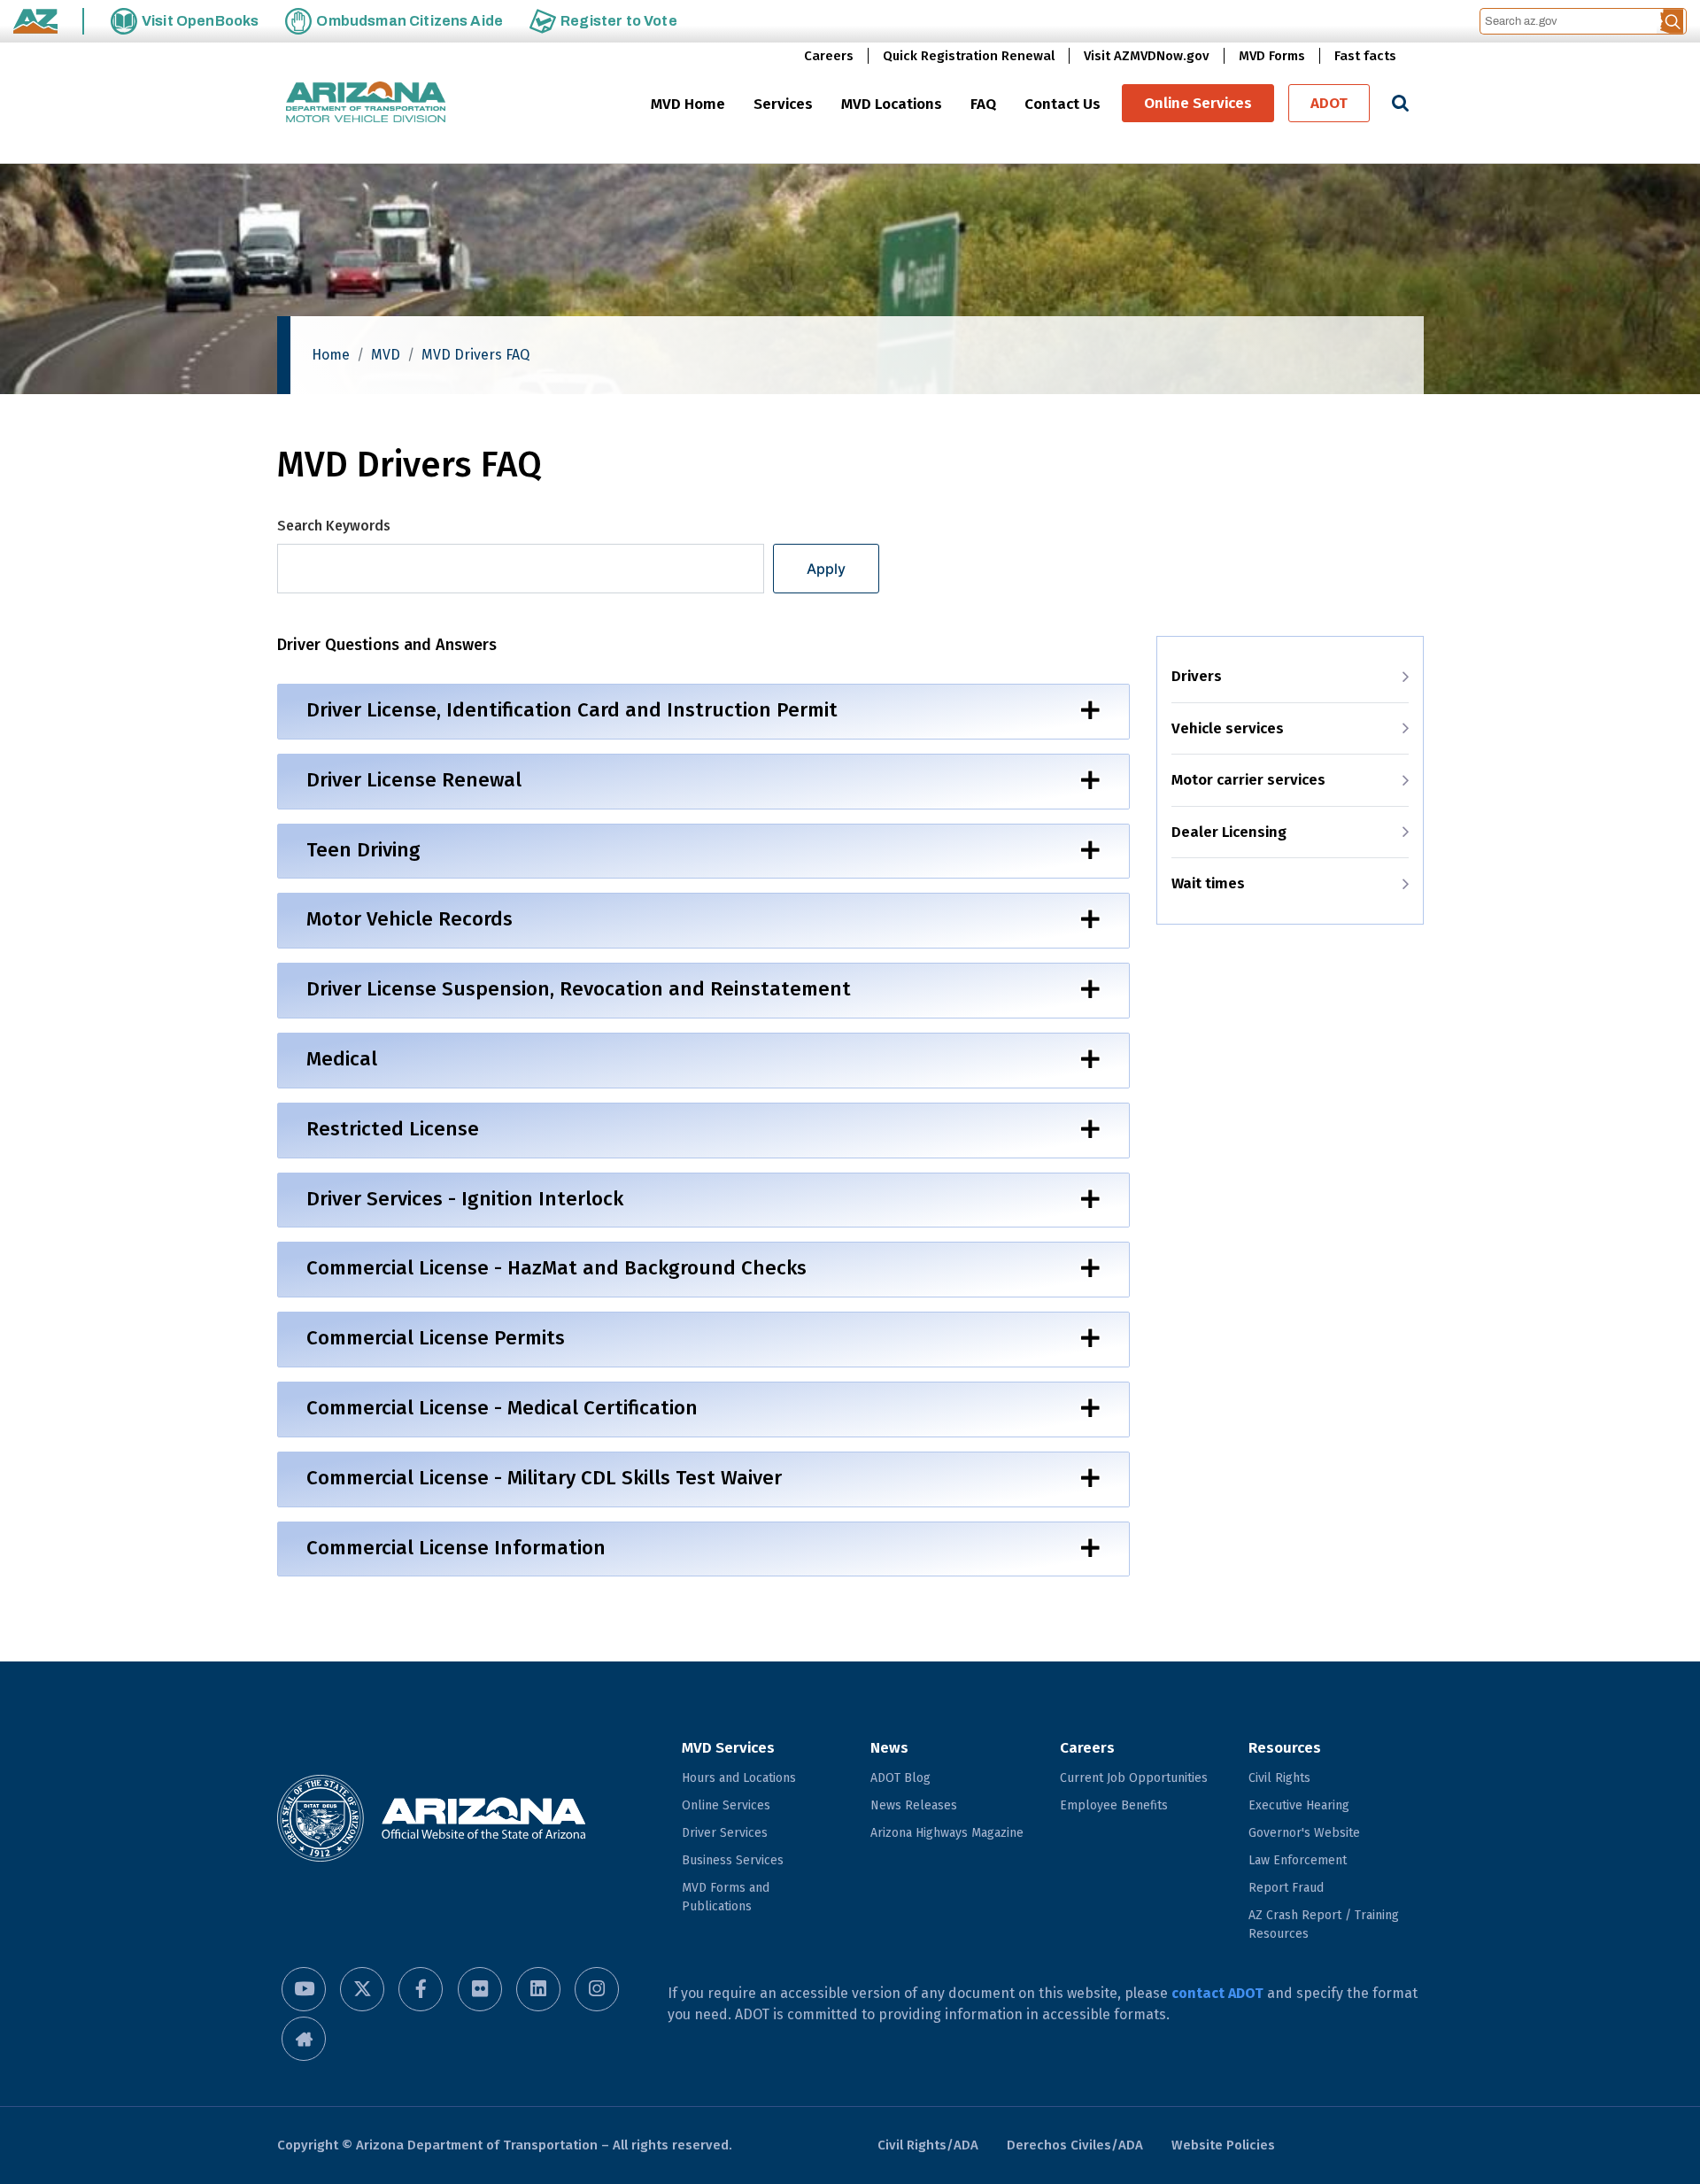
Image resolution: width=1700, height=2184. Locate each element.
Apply (826, 569)
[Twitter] (362, 1989)
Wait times (1208, 883)
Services (783, 104)
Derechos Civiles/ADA (1075, 2145)
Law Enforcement (1298, 1860)
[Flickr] (480, 1989)
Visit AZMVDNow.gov (1147, 56)
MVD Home (688, 104)
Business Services (733, 1860)
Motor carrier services (1248, 780)
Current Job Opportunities (1134, 1778)
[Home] (366, 103)
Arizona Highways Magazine (947, 1833)
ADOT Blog (900, 1778)
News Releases (914, 1805)
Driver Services (725, 1833)
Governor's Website (1304, 1833)
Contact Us (1062, 104)
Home (331, 355)
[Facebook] (421, 1989)
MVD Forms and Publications (726, 1897)
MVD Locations (892, 104)
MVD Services (728, 1748)
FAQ (983, 104)
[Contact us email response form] (304, 2039)
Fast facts (1365, 56)
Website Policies (1223, 2145)
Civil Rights (1279, 1778)
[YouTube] (304, 1989)
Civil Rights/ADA (928, 2145)
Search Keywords (334, 526)
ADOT (1329, 103)
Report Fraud (1286, 1888)
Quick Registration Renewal (969, 56)
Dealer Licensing (1229, 832)
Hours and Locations (739, 1778)
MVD (386, 355)
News (889, 1748)
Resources (1285, 1748)
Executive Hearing (1299, 1805)
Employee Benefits (1114, 1805)
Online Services (1198, 103)
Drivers (1197, 676)
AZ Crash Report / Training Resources (1324, 1925)
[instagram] (597, 1989)
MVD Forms (1272, 56)
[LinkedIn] (538, 1989)
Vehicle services (1228, 728)
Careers (829, 56)
